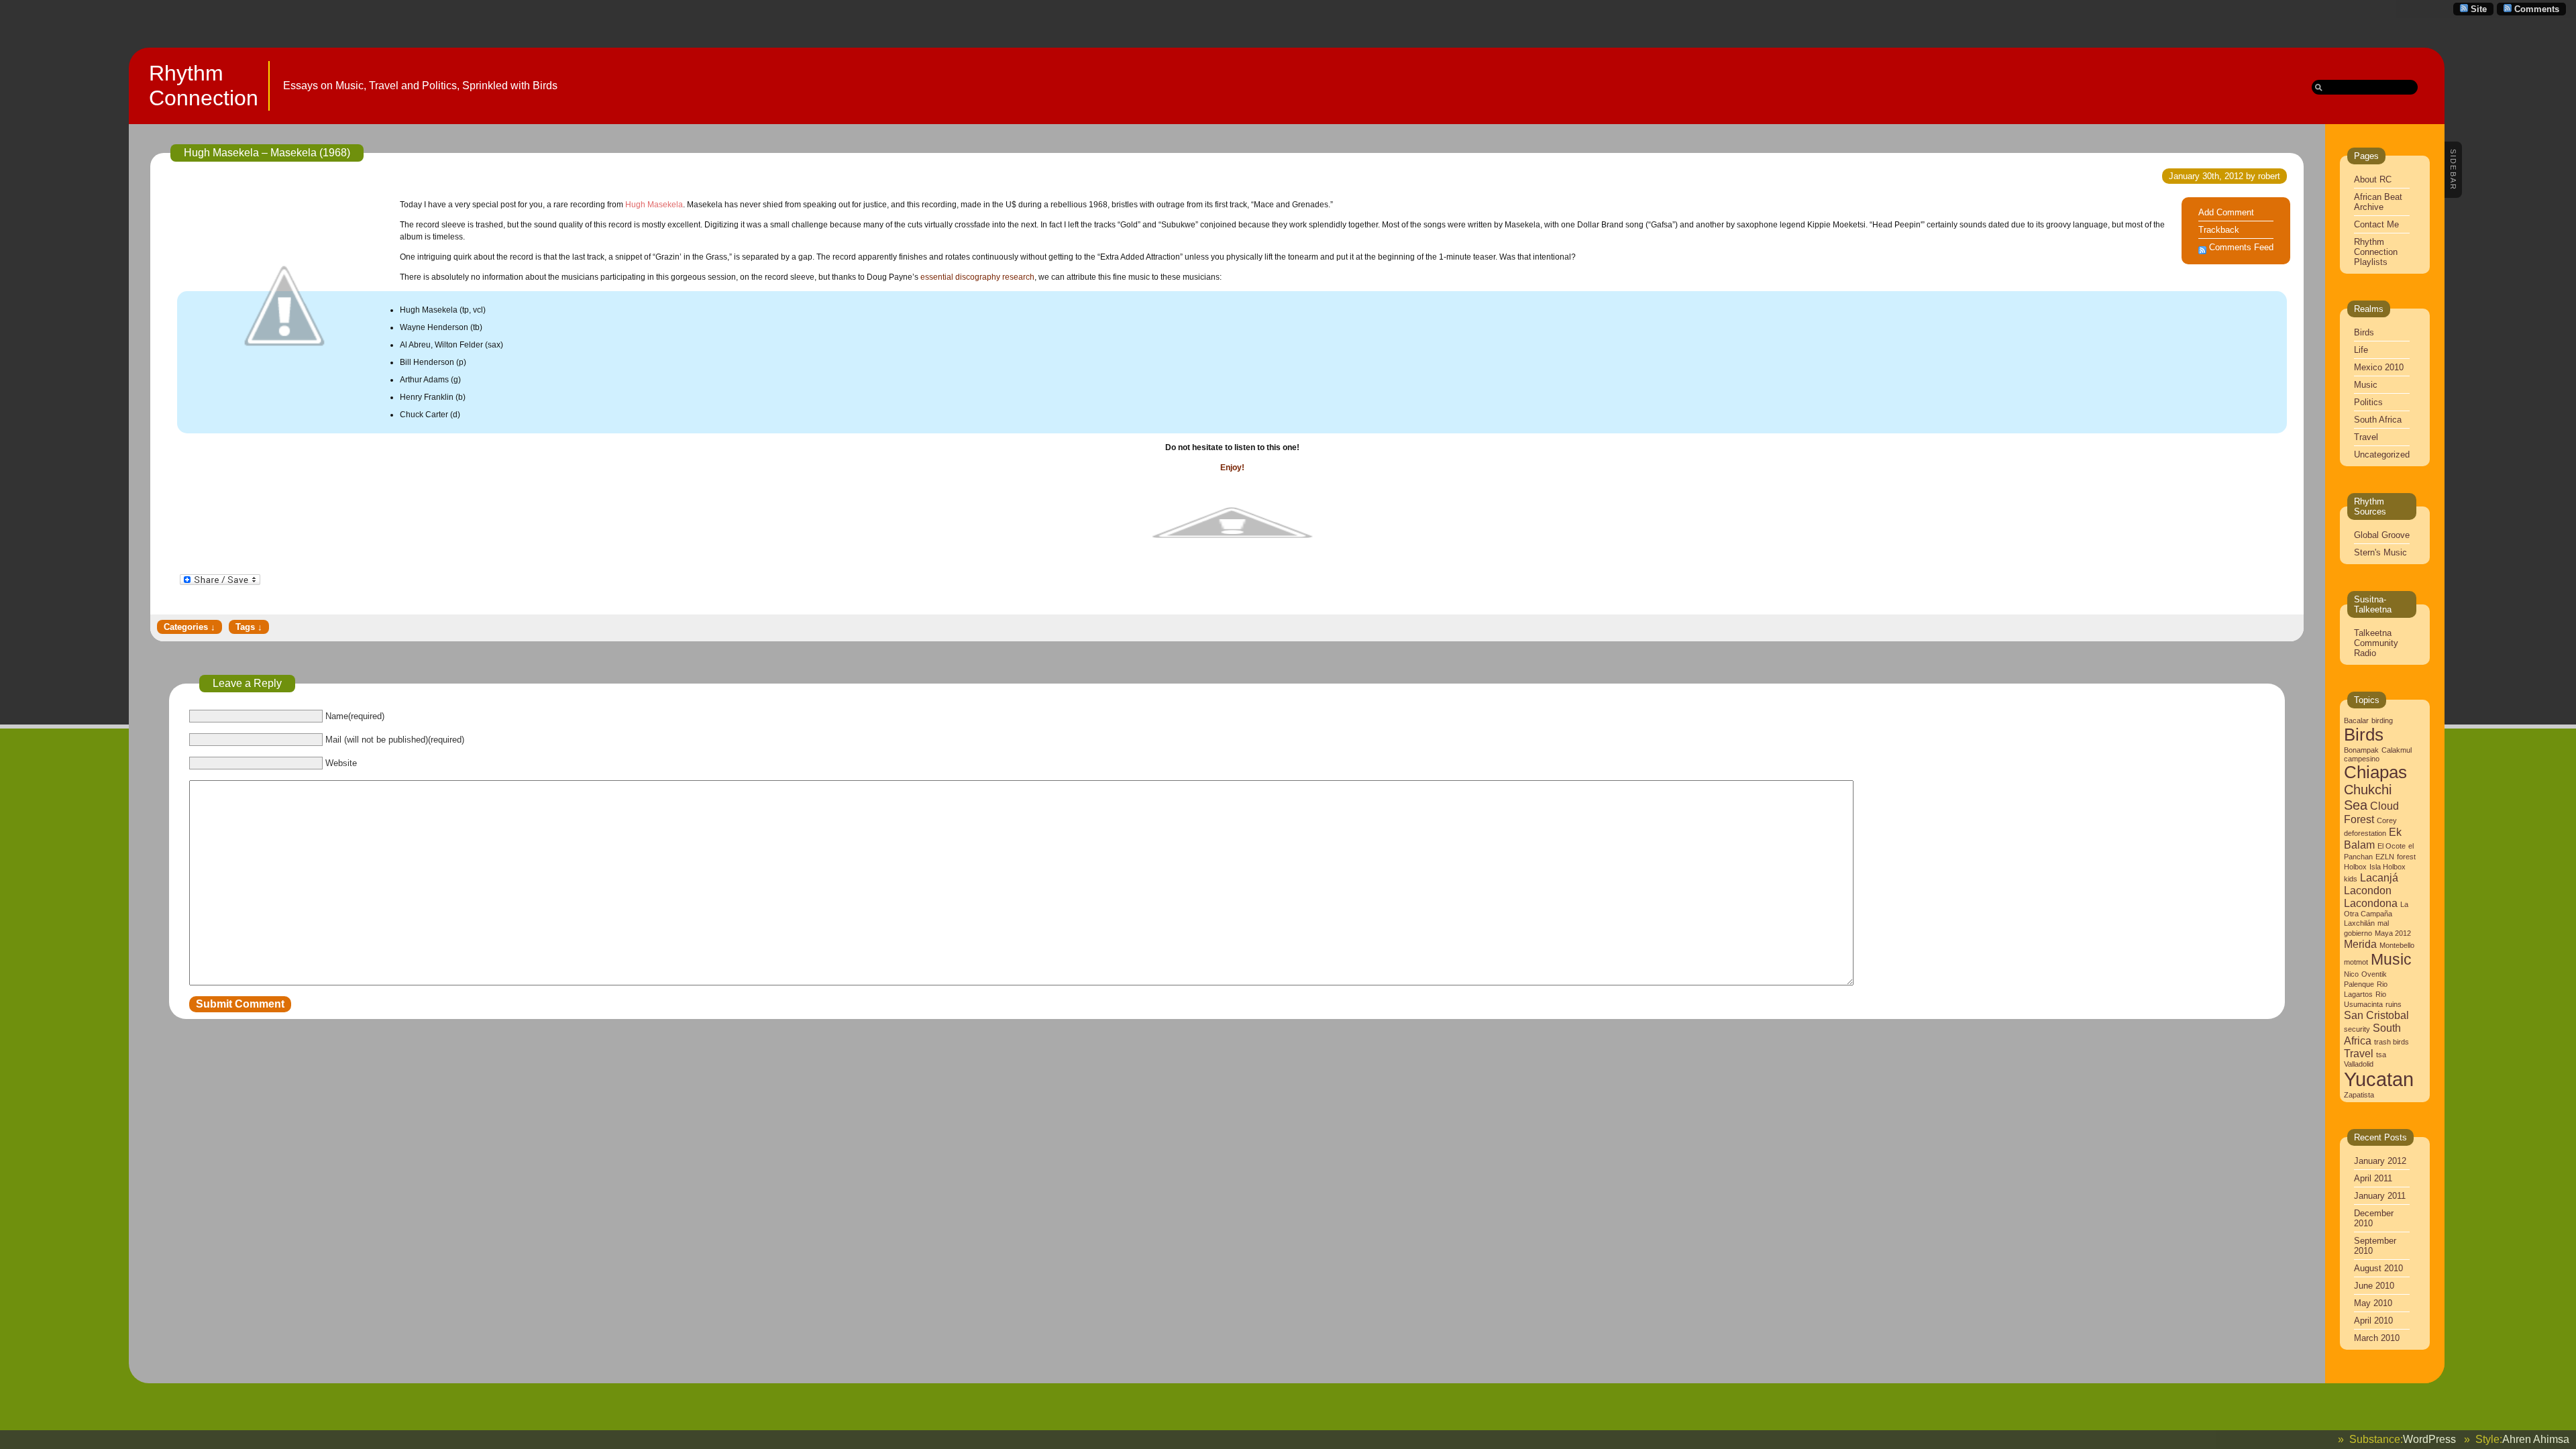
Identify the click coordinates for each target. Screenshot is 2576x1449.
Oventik (2374, 974)
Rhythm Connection (204, 86)
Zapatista (2359, 1095)
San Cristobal (2376, 1015)
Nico (2351, 974)
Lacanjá (2379, 877)
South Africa (2378, 420)
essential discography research (976, 277)
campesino (2362, 759)
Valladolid (2359, 1064)
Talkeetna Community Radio (2376, 643)
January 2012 (2380, 1161)
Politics (2368, 402)
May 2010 (2373, 1303)
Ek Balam (2373, 838)
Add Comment (2226, 212)
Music (2366, 385)
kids (2351, 879)
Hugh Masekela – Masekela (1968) (267, 153)
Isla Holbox (2387, 867)
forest (2406, 857)
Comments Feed (2241, 247)
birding (2382, 720)
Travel (2366, 437)
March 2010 (2377, 1338)
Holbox (2355, 867)
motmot (2356, 962)
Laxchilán (2359, 923)
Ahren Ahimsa (2536, 1439)
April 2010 (2373, 1321)
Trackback (2219, 230)
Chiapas (2375, 772)
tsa (2381, 1055)
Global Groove (2382, 535)
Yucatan (2379, 1079)
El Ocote (2392, 846)
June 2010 (2374, 1286)
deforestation (2365, 833)
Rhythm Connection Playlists (2376, 252)
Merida (2360, 944)
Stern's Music (2380, 552)
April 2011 (2373, 1178)
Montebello (2397, 945)
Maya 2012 (2393, 933)
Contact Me (2376, 224)
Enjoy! (1232, 468)
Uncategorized (2382, 454)
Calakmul (2397, 750)
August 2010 (2378, 1268)
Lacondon (2368, 890)
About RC (2373, 179)
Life (2361, 350)
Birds (2364, 332)
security (2357, 1029)
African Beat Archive (2378, 202)
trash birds (2392, 1042)
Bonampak (2361, 750)
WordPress (2429, 1439)
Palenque (2359, 984)
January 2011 (2380, 1196)
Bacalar (2356, 720)
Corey (2387, 820)
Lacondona (2371, 903)
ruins (2394, 1004)
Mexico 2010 (2379, 367)
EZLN (2385, 857)
